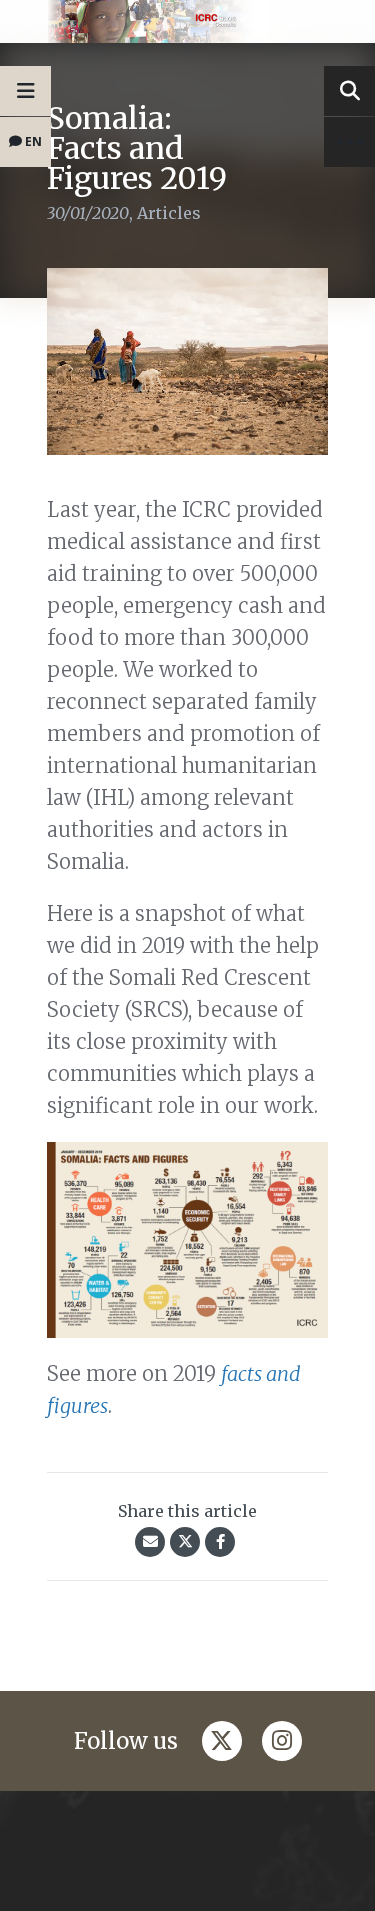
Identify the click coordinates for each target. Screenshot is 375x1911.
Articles (169, 213)
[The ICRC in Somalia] (187, 21)
